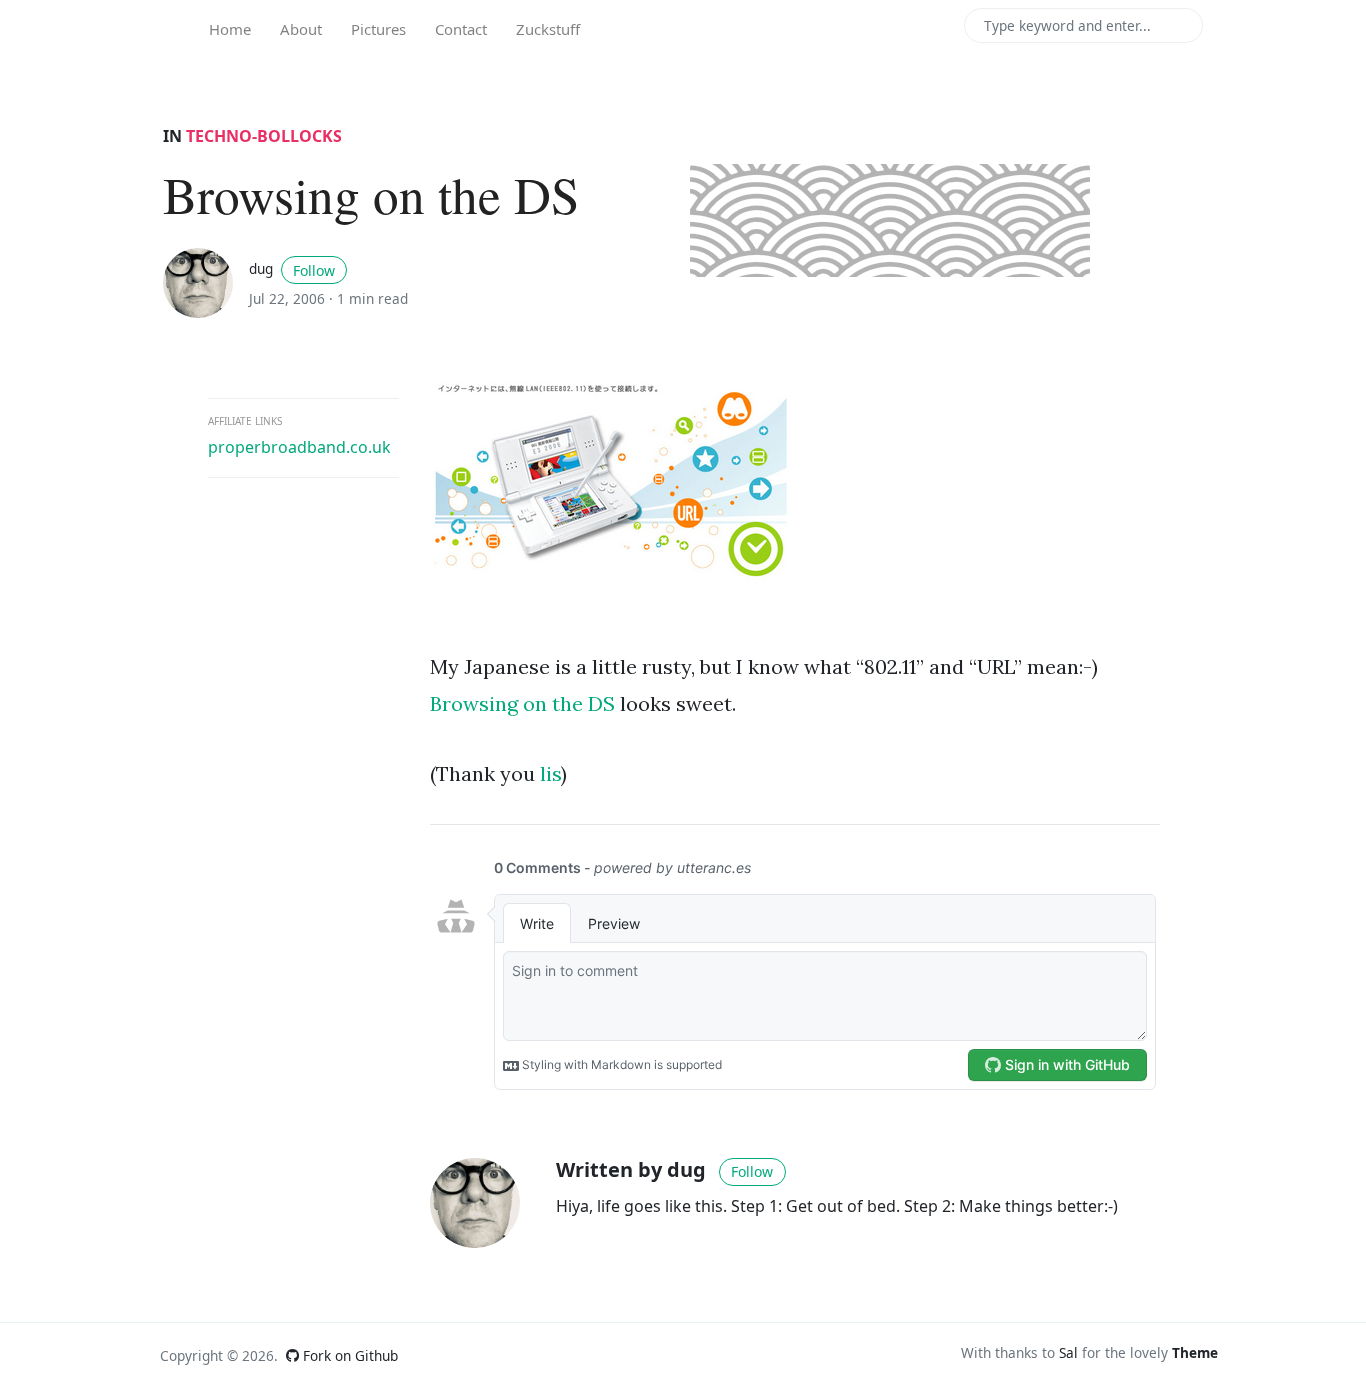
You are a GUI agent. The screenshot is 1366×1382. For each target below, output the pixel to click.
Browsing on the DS (522, 703)
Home (230, 29)
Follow (314, 270)
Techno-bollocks (264, 136)
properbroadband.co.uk (299, 447)
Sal (1068, 1352)
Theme (1195, 1352)
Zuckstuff (548, 29)
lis (550, 773)
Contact (461, 29)
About (301, 29)
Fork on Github (348, 1355)
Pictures (378, 29)
